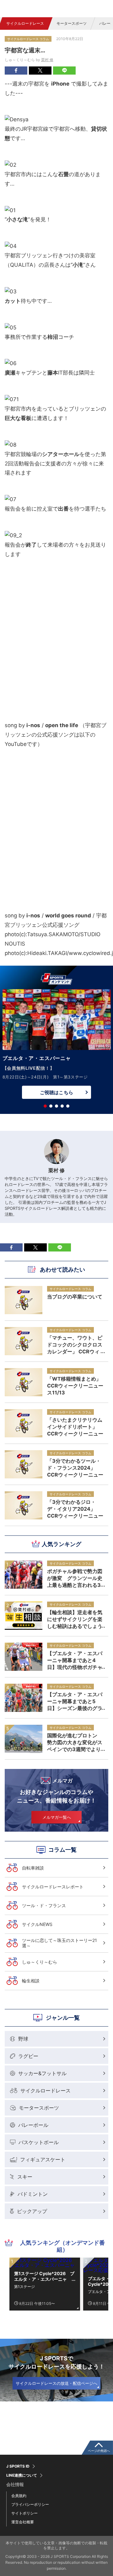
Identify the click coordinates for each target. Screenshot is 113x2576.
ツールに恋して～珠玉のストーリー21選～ (59, 1943)
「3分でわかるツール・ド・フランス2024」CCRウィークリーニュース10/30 (75, 1468)
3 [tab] (56, 1106)
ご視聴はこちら (56, 1092)
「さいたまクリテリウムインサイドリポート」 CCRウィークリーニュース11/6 (75, 1427)
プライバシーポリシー (30, 2504)
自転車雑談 (33, 1868)
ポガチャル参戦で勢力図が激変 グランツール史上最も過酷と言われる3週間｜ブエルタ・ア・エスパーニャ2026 (75, 1578)
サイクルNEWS (37, 1924)
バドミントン (33, 2194)
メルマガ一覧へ (57, 1817)
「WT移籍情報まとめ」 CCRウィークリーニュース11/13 (75, 1386)
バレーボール (33, 2125)
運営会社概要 (23, 2522)
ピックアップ (32, 2211)
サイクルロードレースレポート (53, 1887)
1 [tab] (45, 1106)
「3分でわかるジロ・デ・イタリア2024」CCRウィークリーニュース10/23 (75, 1509)
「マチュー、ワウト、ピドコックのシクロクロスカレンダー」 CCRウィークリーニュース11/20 (75, 1345)
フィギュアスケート (43, 2159)
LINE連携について (22, 2475)
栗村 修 (47, 60)
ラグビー (28, 2056)
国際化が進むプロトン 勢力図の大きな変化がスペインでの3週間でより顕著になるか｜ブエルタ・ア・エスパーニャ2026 (75, 1742)
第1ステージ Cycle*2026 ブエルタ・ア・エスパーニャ (44, 2276)
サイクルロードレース (25, 23)
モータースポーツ (72, 23)
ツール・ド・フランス (44, 1905)
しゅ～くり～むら (40, 1962)
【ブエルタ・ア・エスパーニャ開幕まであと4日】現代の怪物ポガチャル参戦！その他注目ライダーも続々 (75, 1660)
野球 (23, 2039)
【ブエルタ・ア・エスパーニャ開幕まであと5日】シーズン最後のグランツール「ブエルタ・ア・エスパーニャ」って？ (75, 1701)
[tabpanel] (56, 1046)
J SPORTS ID (18, 2466)
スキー (25, 2177)
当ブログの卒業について (75, 1297)
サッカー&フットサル (42, 2073)
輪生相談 (31, 1981)
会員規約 (19, 2496)
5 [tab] (68, 1106)
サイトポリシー (24, 2513)
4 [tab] (62, 1106)
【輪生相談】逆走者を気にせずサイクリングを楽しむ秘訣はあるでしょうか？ (75, 1619)
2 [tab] (51, 1106)
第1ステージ (24, 2287)
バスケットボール (39, 2142)
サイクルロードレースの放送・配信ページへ (56, 2383)
